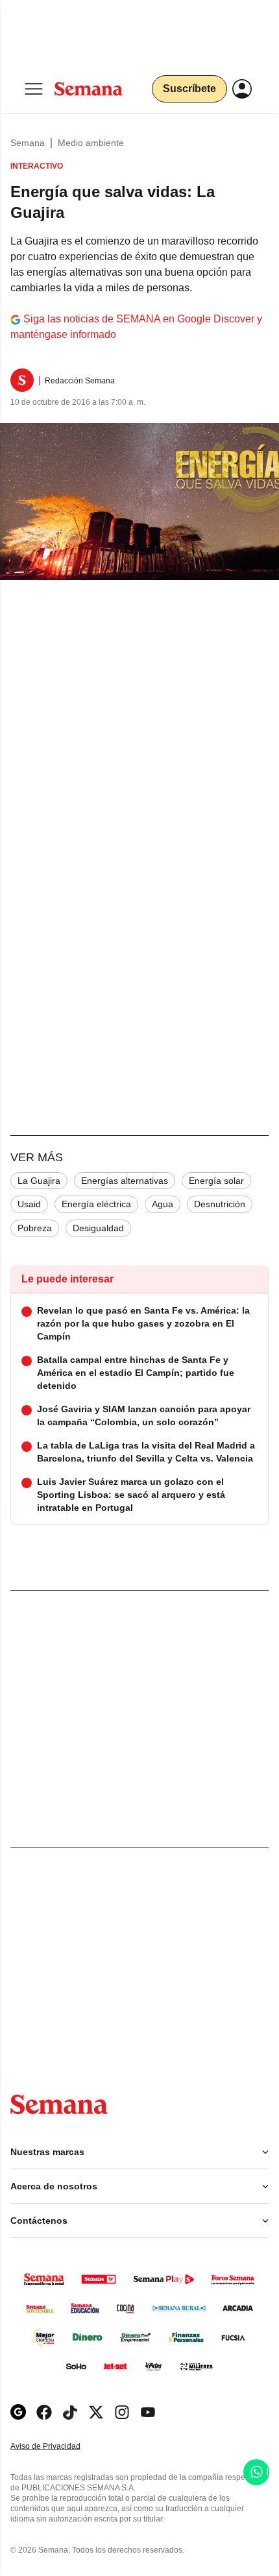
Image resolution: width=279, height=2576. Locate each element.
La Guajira (39, 1181)
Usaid (29, 1204)
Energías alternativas (125, 1181)
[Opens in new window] (44, 2412)
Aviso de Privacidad (59, 2447)
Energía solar (216, 1181)
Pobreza (35, 1228)
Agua (163, 1204)
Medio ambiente (91, 143)
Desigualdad (98, 1228)
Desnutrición (220, 1204)
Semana (28, 143)
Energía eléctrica (96, 1204)
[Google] (18, 2412)
